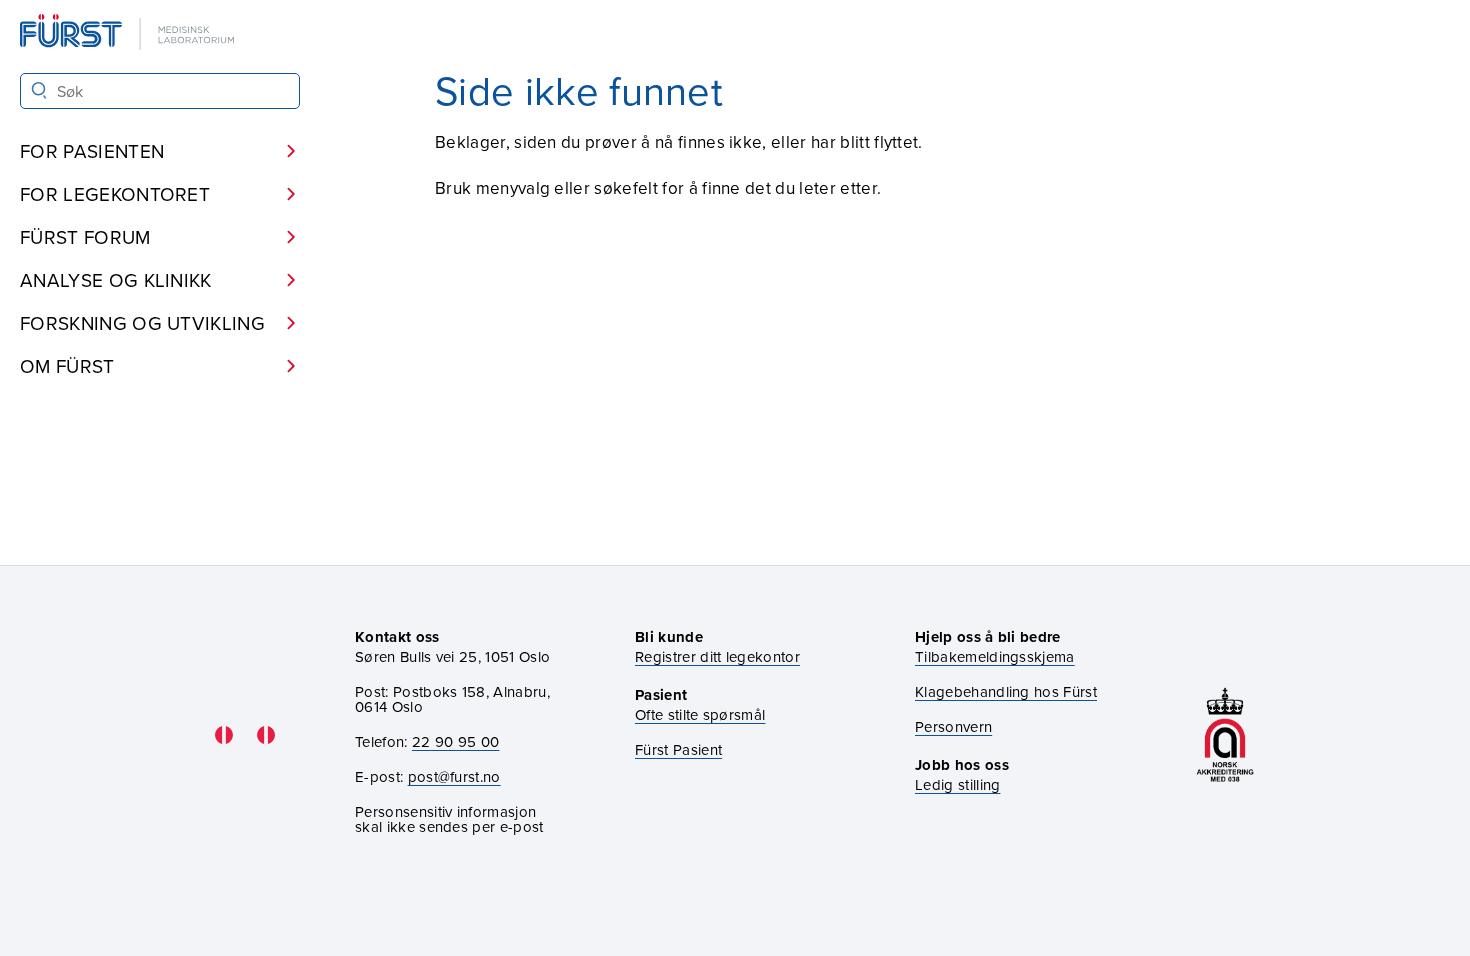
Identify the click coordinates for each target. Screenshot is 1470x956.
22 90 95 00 (456, 741)
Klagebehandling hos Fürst (1006, 691)
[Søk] (39, 90)
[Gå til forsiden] (129, 33)
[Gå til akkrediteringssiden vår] (1225, 734)
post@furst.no (454, 776)
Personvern (953, 726)
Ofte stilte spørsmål (700, 714)
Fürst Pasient (678, 749)
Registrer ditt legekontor (717, 656)
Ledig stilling (957, 784)
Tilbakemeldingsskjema (995, 656)
